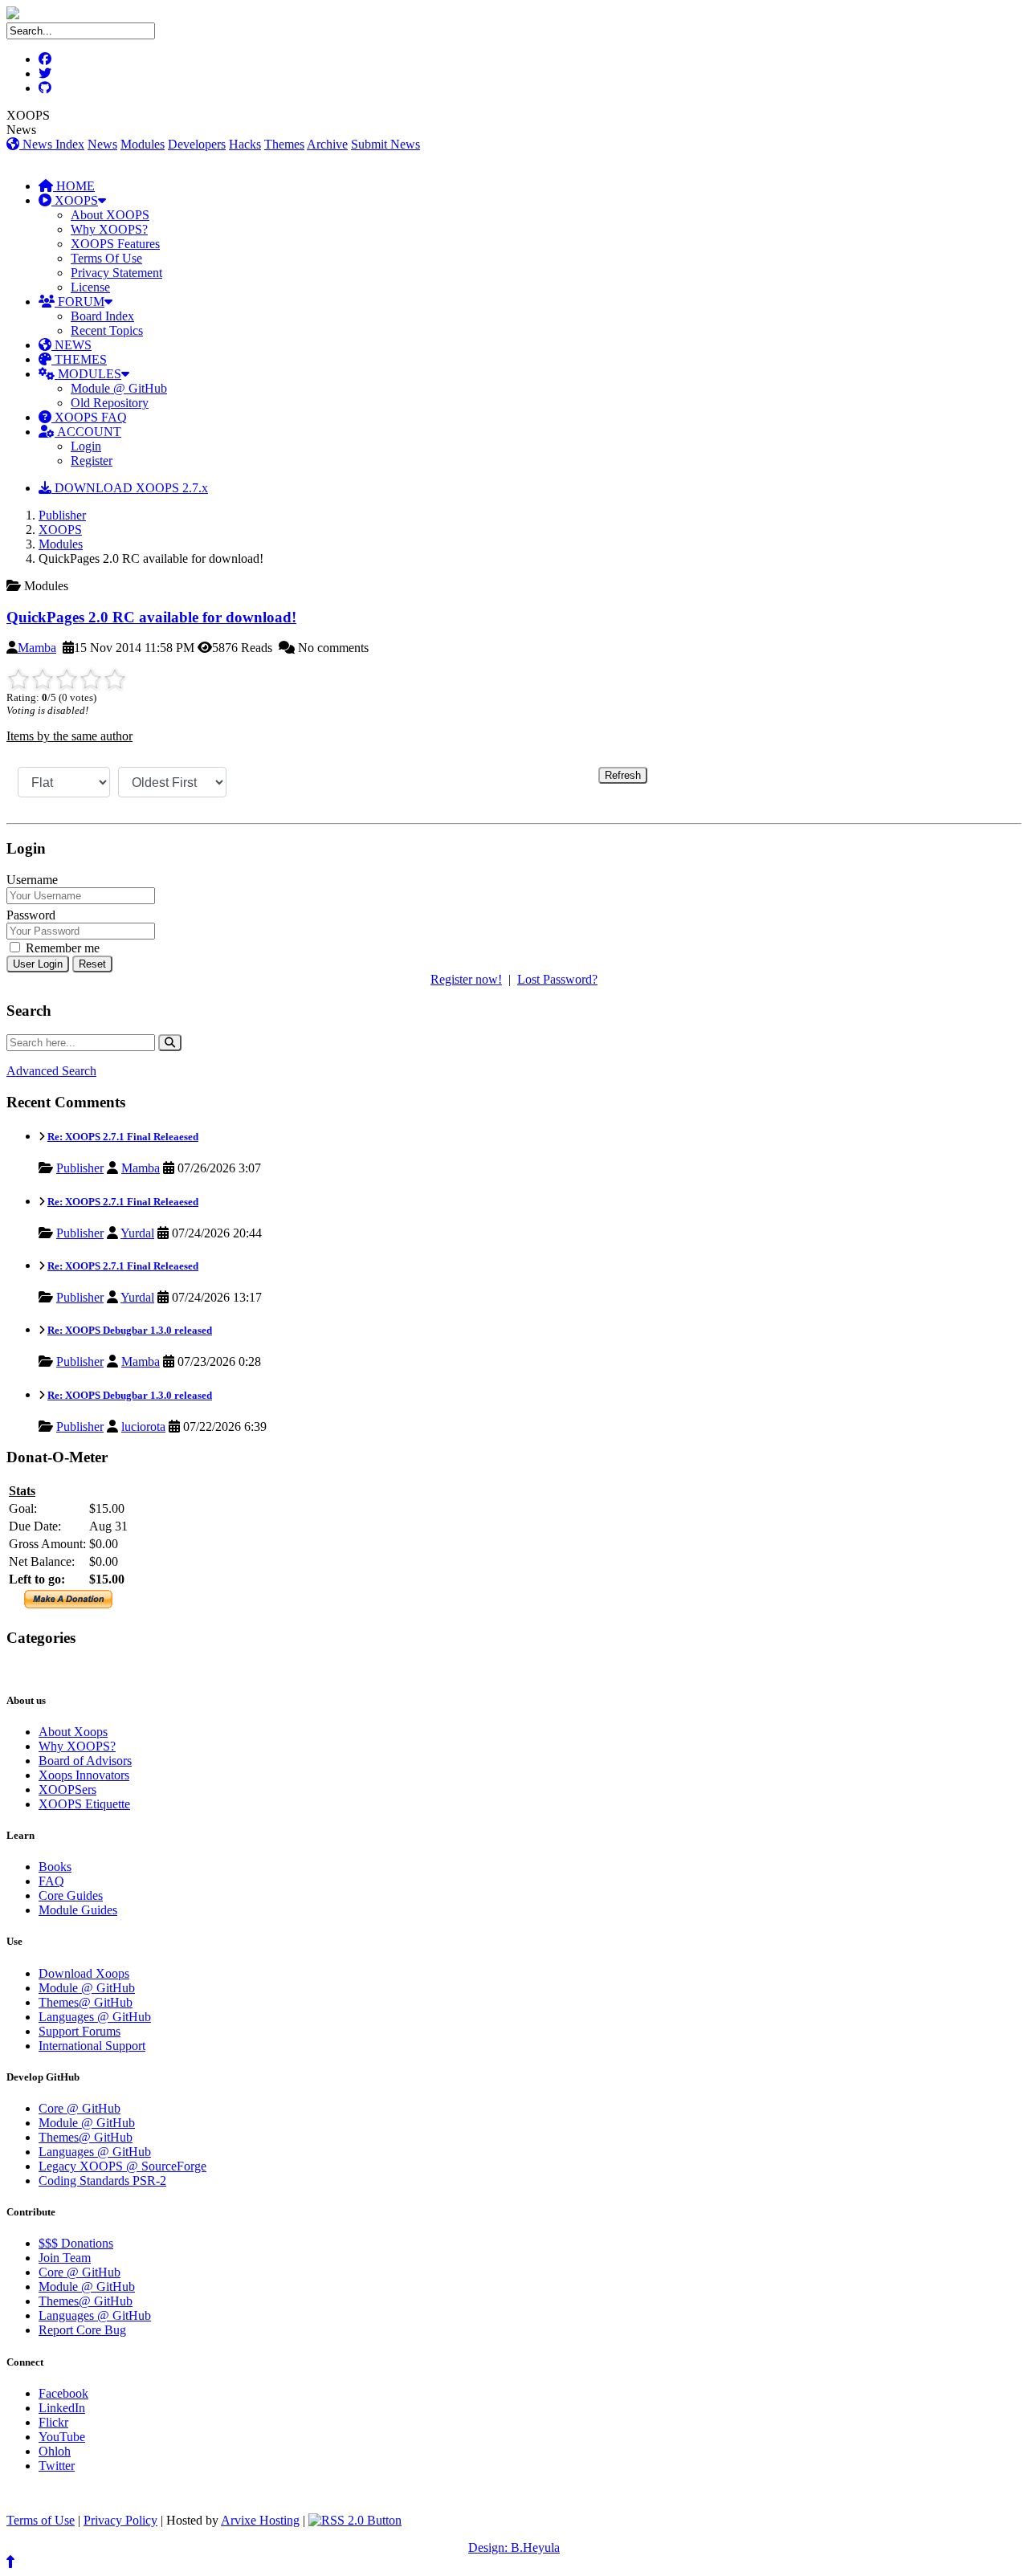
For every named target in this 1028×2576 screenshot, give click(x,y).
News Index (52, 144)
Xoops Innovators (84, 1775)
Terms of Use (41, 2520)
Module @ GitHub (119, 388)
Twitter (57, 2466)
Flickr (53, 2422)
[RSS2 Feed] (355, 2520)
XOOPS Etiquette (84, 1804)
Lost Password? (557, 979)
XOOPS (75, 200)
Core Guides (71, 1895)
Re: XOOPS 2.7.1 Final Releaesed (123, 1137)
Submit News (385, 144)
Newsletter (81, 1669)
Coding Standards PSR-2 (102, 2181)
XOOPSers (67, 1789)
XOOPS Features (115, 244)
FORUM (80, 302)
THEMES (79, 359)
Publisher (62, 515)
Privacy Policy (120, 2520)
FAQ (51, 1881)
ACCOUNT (88, 432)
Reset (92, 964)
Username (32, 880)
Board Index (102, 316)
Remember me (61, 948)
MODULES (88, 374)
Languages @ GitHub (95, 2017)
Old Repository (110, 403)
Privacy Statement (116, 273)
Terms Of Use (106, 258)
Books (55, 1867)
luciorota (143, 1427)
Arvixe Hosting (260, 2520)
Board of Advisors (85, 1761)
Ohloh (55, 2451)
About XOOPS (110, 215)
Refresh (623, 775)
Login (86, 446)
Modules (143, 144)
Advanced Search (51, 1071)
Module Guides (78, 1910)
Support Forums (80, 2031)
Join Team (65, 2258)
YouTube (62, 2437)
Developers (197, 144)
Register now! (466, 979)
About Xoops (73, 1732)
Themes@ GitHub (86, 2002)
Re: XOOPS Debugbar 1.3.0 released (130, 1330)
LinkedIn (62, 2408)
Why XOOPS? (109, 229)
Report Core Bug (82, 2330)
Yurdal (137, 1233)
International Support (92, 2046)
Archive (327, 144)
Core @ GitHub (80, 2108)
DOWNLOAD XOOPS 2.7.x (130, 488)
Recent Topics (107, 330)
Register (92, 461)
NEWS (71, 345)
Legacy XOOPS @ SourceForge (122, 2166)
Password (31, 915)
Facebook (63, 2393)
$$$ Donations (76, 2243)
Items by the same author (69, 736)
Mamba (37, 648)
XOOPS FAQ (89, 417)
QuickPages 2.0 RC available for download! (151, 617)
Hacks (245, 144)
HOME (74, 186)
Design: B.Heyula (514, 2547)
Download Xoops (84, 1973)
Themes (284, 144)
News (102, 144)
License (90, 287)
